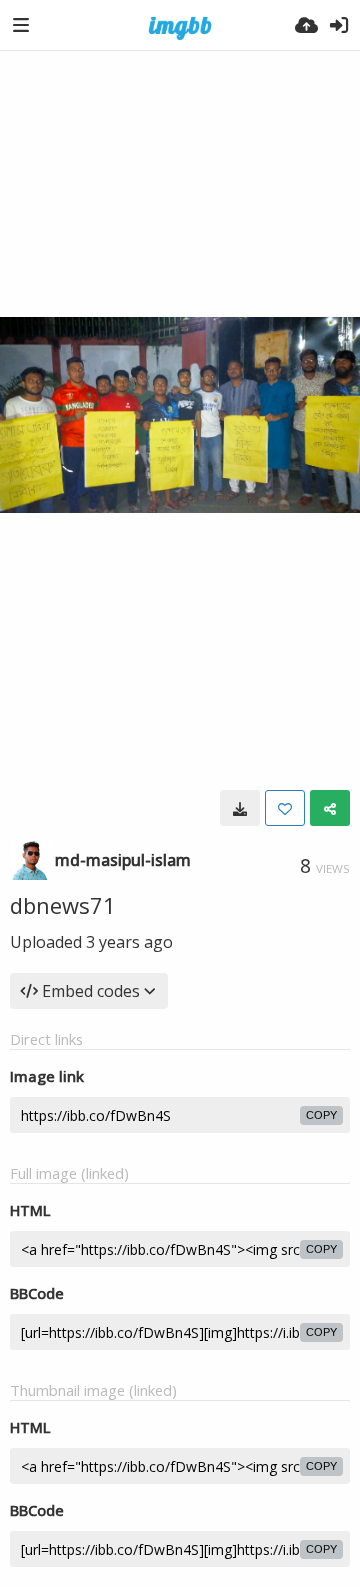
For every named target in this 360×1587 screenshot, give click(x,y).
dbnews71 (63, 905)
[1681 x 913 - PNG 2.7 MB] (240, 808)
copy (321, 1115)
